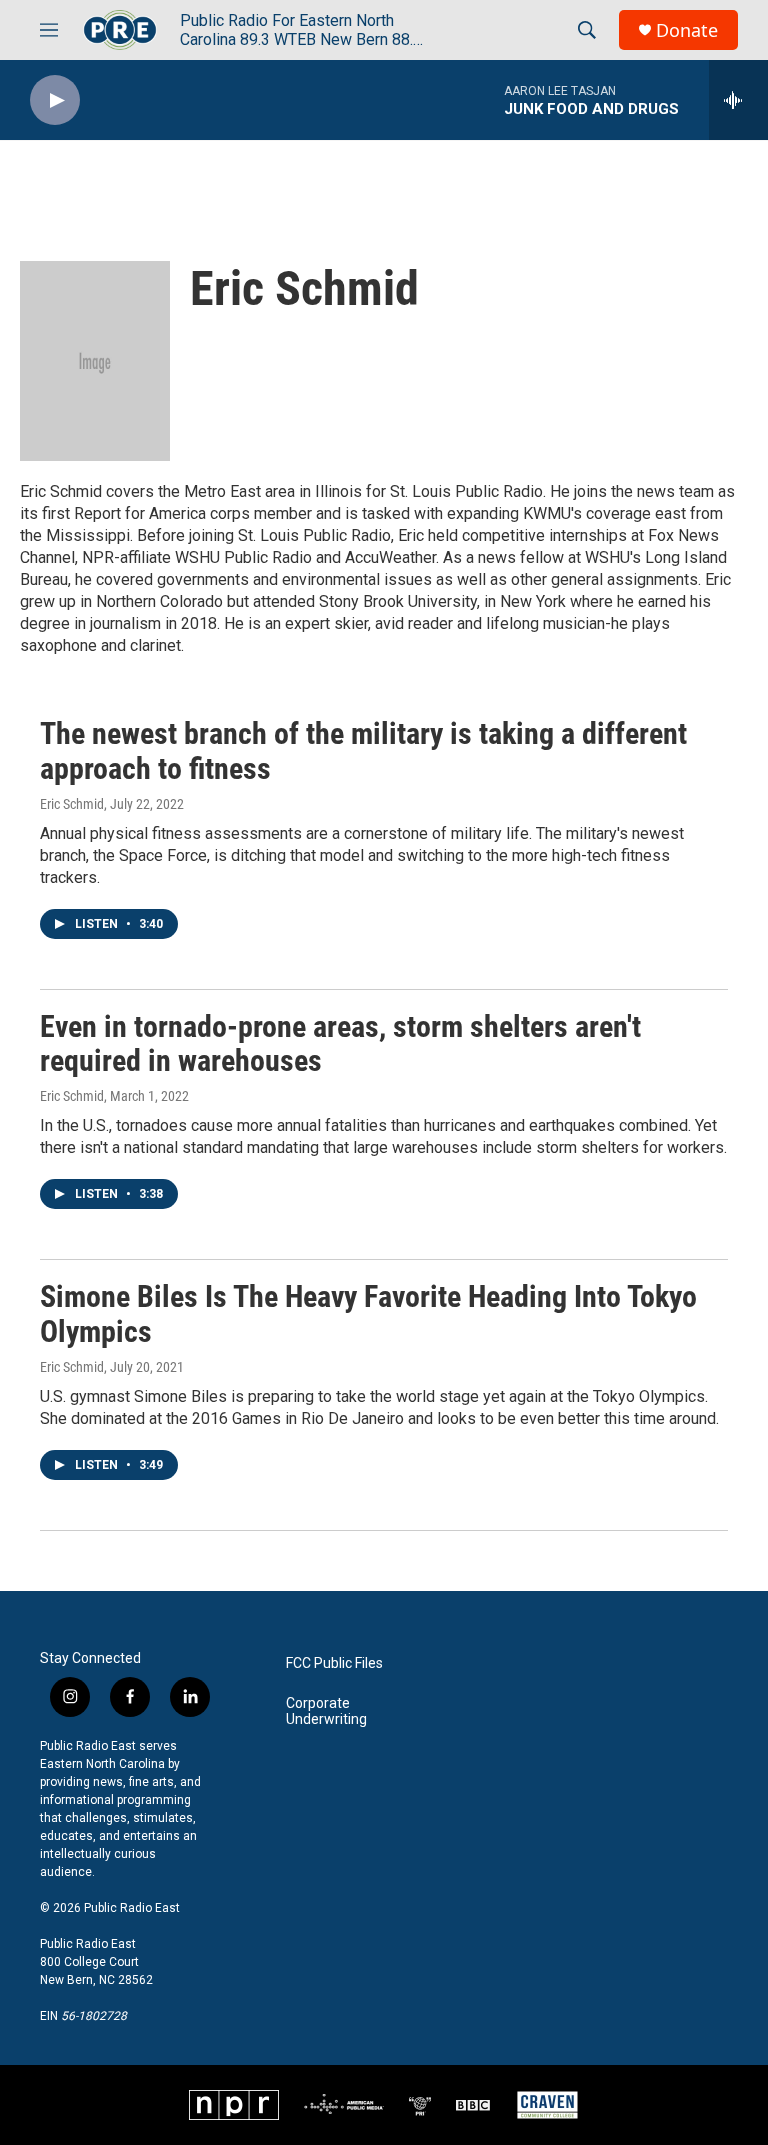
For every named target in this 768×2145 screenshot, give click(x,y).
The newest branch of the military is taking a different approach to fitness (363, 751)
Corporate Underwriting (326, 1711)
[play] (55, 100)
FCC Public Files (334, 1663)
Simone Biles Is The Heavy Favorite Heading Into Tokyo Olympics (368, 1314)
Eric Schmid (72, 804)
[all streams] (738, 100)
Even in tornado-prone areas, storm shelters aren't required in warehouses (340, 1044)
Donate (687, 30)
